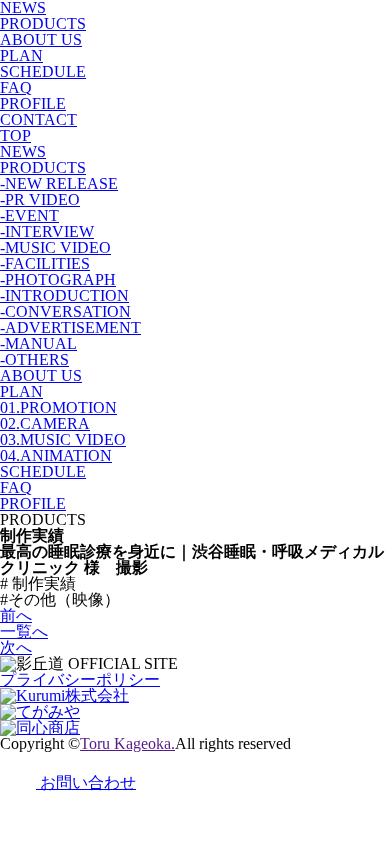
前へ (16, 615)
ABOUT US (41, 39)
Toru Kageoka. (127, 743)
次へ (16, 647)
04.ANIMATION (56, 455)
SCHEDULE (43, 71)
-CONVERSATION (65, 311)
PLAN (21, 55)
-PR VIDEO (40, 199)
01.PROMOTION (58, 407)
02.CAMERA (45, 423)
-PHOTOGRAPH (58, 279)
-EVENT (29, 215)
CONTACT (38, 119)
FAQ (16, 87)
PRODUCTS (43, 23)
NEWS (23, 151)
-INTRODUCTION (64, 295)
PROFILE (33, 103)
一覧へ (24, 631)
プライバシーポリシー (80, 679)
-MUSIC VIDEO (55, 247)
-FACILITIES (45, 263)
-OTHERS (34, 359)
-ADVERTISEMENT (70, 327)
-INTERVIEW (47, 231)
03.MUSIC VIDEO (63, 439)
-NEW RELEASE (59, 183)
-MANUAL (38, 343)
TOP (15, 135)
